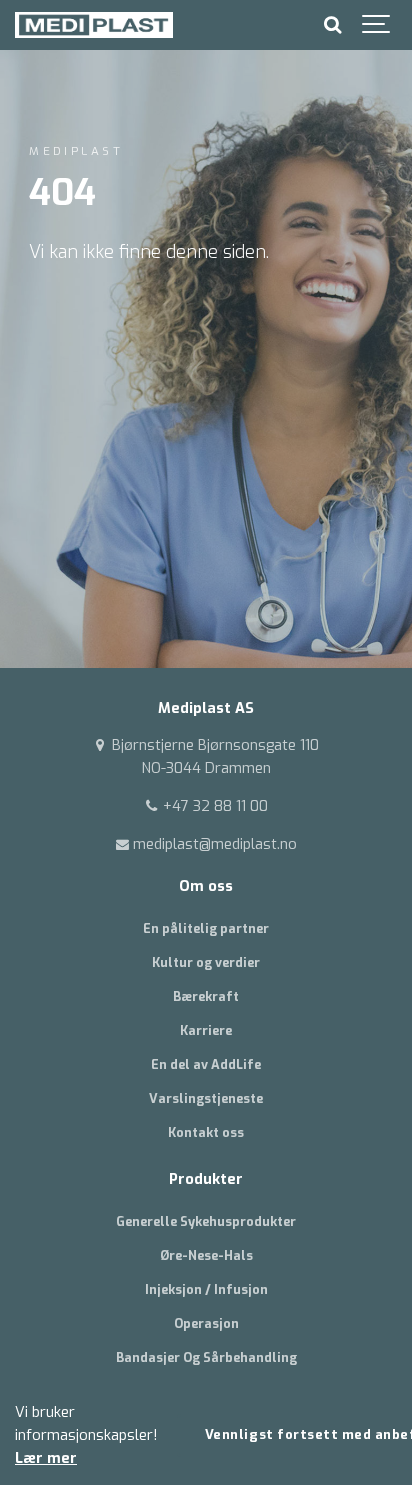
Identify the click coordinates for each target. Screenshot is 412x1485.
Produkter (206, 1179)
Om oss (206, 886)
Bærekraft (206, 996)
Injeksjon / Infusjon (206, 1289)
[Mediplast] (94, 25)
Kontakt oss (206, 1132)
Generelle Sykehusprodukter (206, 1221)
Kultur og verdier (206, 962)
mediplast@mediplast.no (213, 844)
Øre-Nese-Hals (206, 1255)
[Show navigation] (377, 25)
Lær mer (46, 1458)
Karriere (206, 1030)
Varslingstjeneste (206, 1098)
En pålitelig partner (206, 928)
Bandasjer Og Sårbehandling (206, 1357)
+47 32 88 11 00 (213, 806)
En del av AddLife (206, 1064)
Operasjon (206, 1323)
